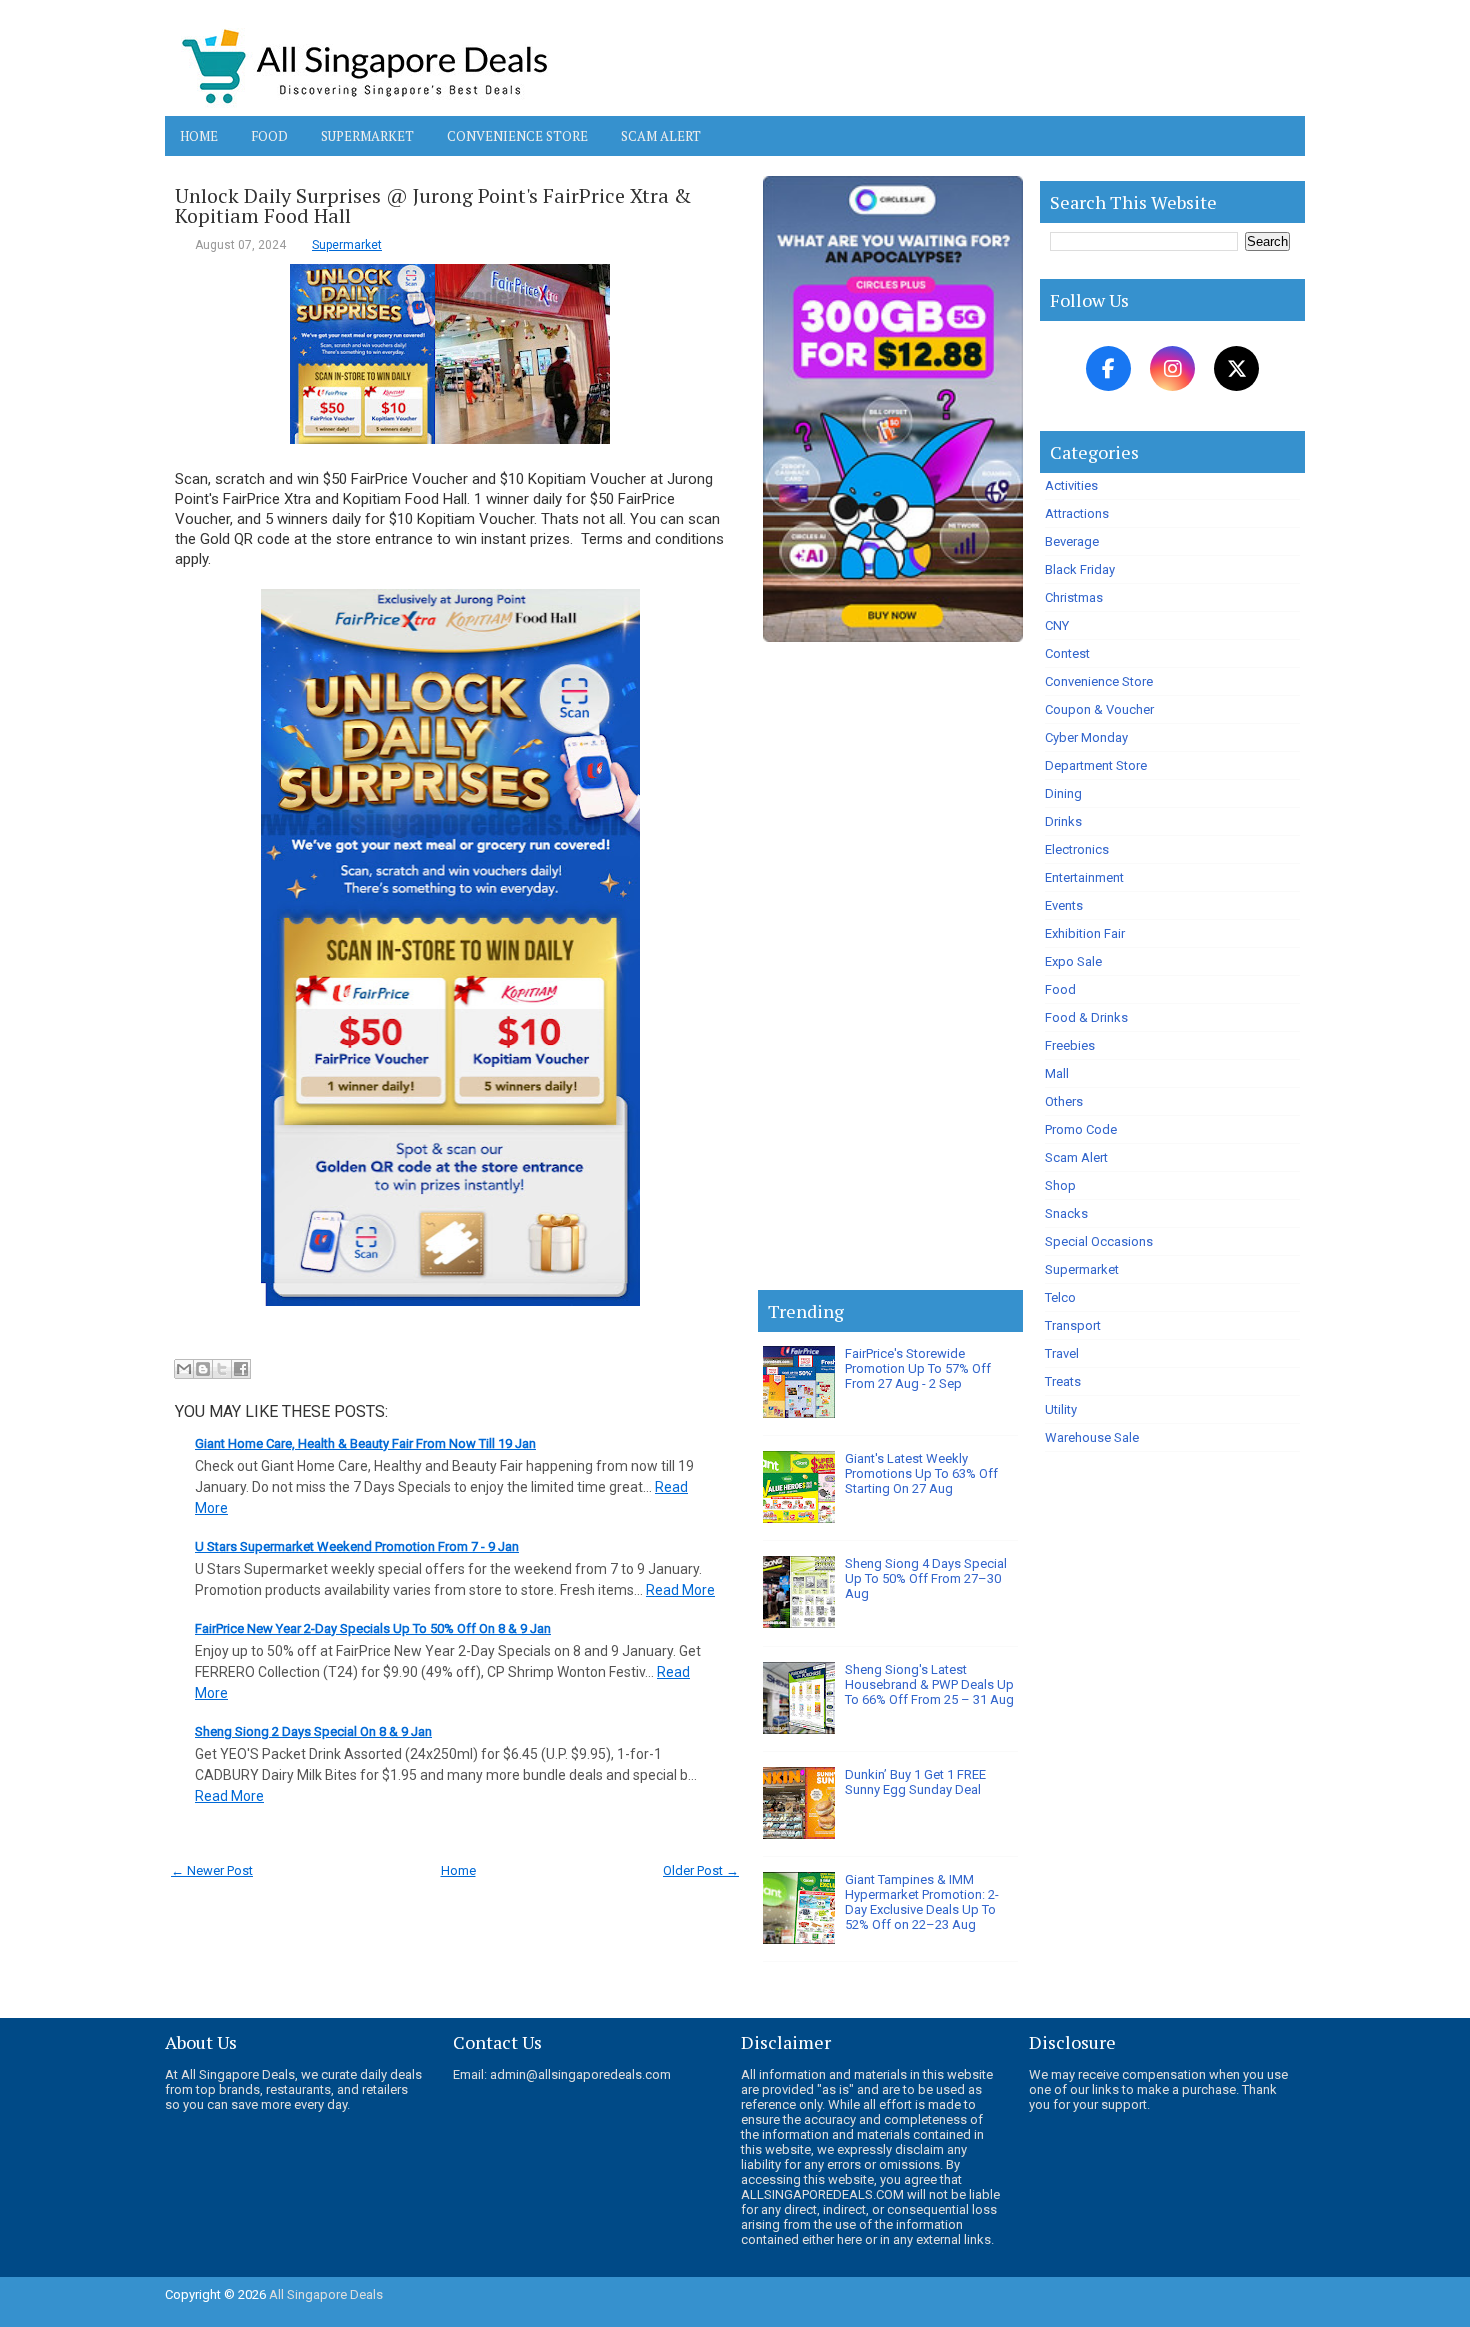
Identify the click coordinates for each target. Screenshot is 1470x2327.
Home (199, 136)
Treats (1063, 1381)
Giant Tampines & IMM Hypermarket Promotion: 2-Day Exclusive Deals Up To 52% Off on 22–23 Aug (922, 1902)
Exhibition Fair (1085, 933)
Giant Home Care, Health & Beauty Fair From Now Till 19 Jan (365, 1443)
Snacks (1066, 1213)
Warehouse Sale (1092, 1437)
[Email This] (184, 1369)
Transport (1073, 1325)
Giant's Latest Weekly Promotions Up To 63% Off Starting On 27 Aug (921, 1473)
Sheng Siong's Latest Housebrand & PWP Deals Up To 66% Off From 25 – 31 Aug (929, 1684)
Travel (1062, 1353)
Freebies (1070, 1045)
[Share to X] (222, 1369)
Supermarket (367, 136)
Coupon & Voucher (1099, 709)
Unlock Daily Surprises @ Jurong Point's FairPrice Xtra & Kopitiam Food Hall (433, 206)
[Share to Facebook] (241, 1369)
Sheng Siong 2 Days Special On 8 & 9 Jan (313, 1731)
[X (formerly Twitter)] (1236, 368)
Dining (1063, 793)
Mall (1057, 1073)
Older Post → (701, 1870)
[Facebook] (1108, 368)
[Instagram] (1172, 368)
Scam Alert (661, 136)
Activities (1071, 485)
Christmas (1074, 597)
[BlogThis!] (203, 1369)
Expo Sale (1073, 961)
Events (1064, 905)
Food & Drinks (1086, 1017)
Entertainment (1084, 877)
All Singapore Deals (326, 2294)
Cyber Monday (1086, 737)
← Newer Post (212, 1870)
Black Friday (1080, 569)
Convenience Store (517, 136)
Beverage (1072, 541)
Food (269, 136)
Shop (1060, 1185)
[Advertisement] (890, 970)
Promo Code (1081, 1129)
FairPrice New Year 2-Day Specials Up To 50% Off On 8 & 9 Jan (373, 1628)
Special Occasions (1099, 1241)
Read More (680, 1590)
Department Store (1096, 765)
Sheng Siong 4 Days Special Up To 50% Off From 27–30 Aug (926, 1578)
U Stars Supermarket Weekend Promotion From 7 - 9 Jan (357, 1546)
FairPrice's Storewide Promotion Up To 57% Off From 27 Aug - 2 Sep (918, 1368)
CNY (1057, 625)
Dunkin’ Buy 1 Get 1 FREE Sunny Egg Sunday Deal (915, 1782)
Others (1064, 1101)
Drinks (1063, 821)
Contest (1067, 653)
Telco (1060, 1297)
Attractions (1077, 513)
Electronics (1077, 849)
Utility (1061, 1409)
